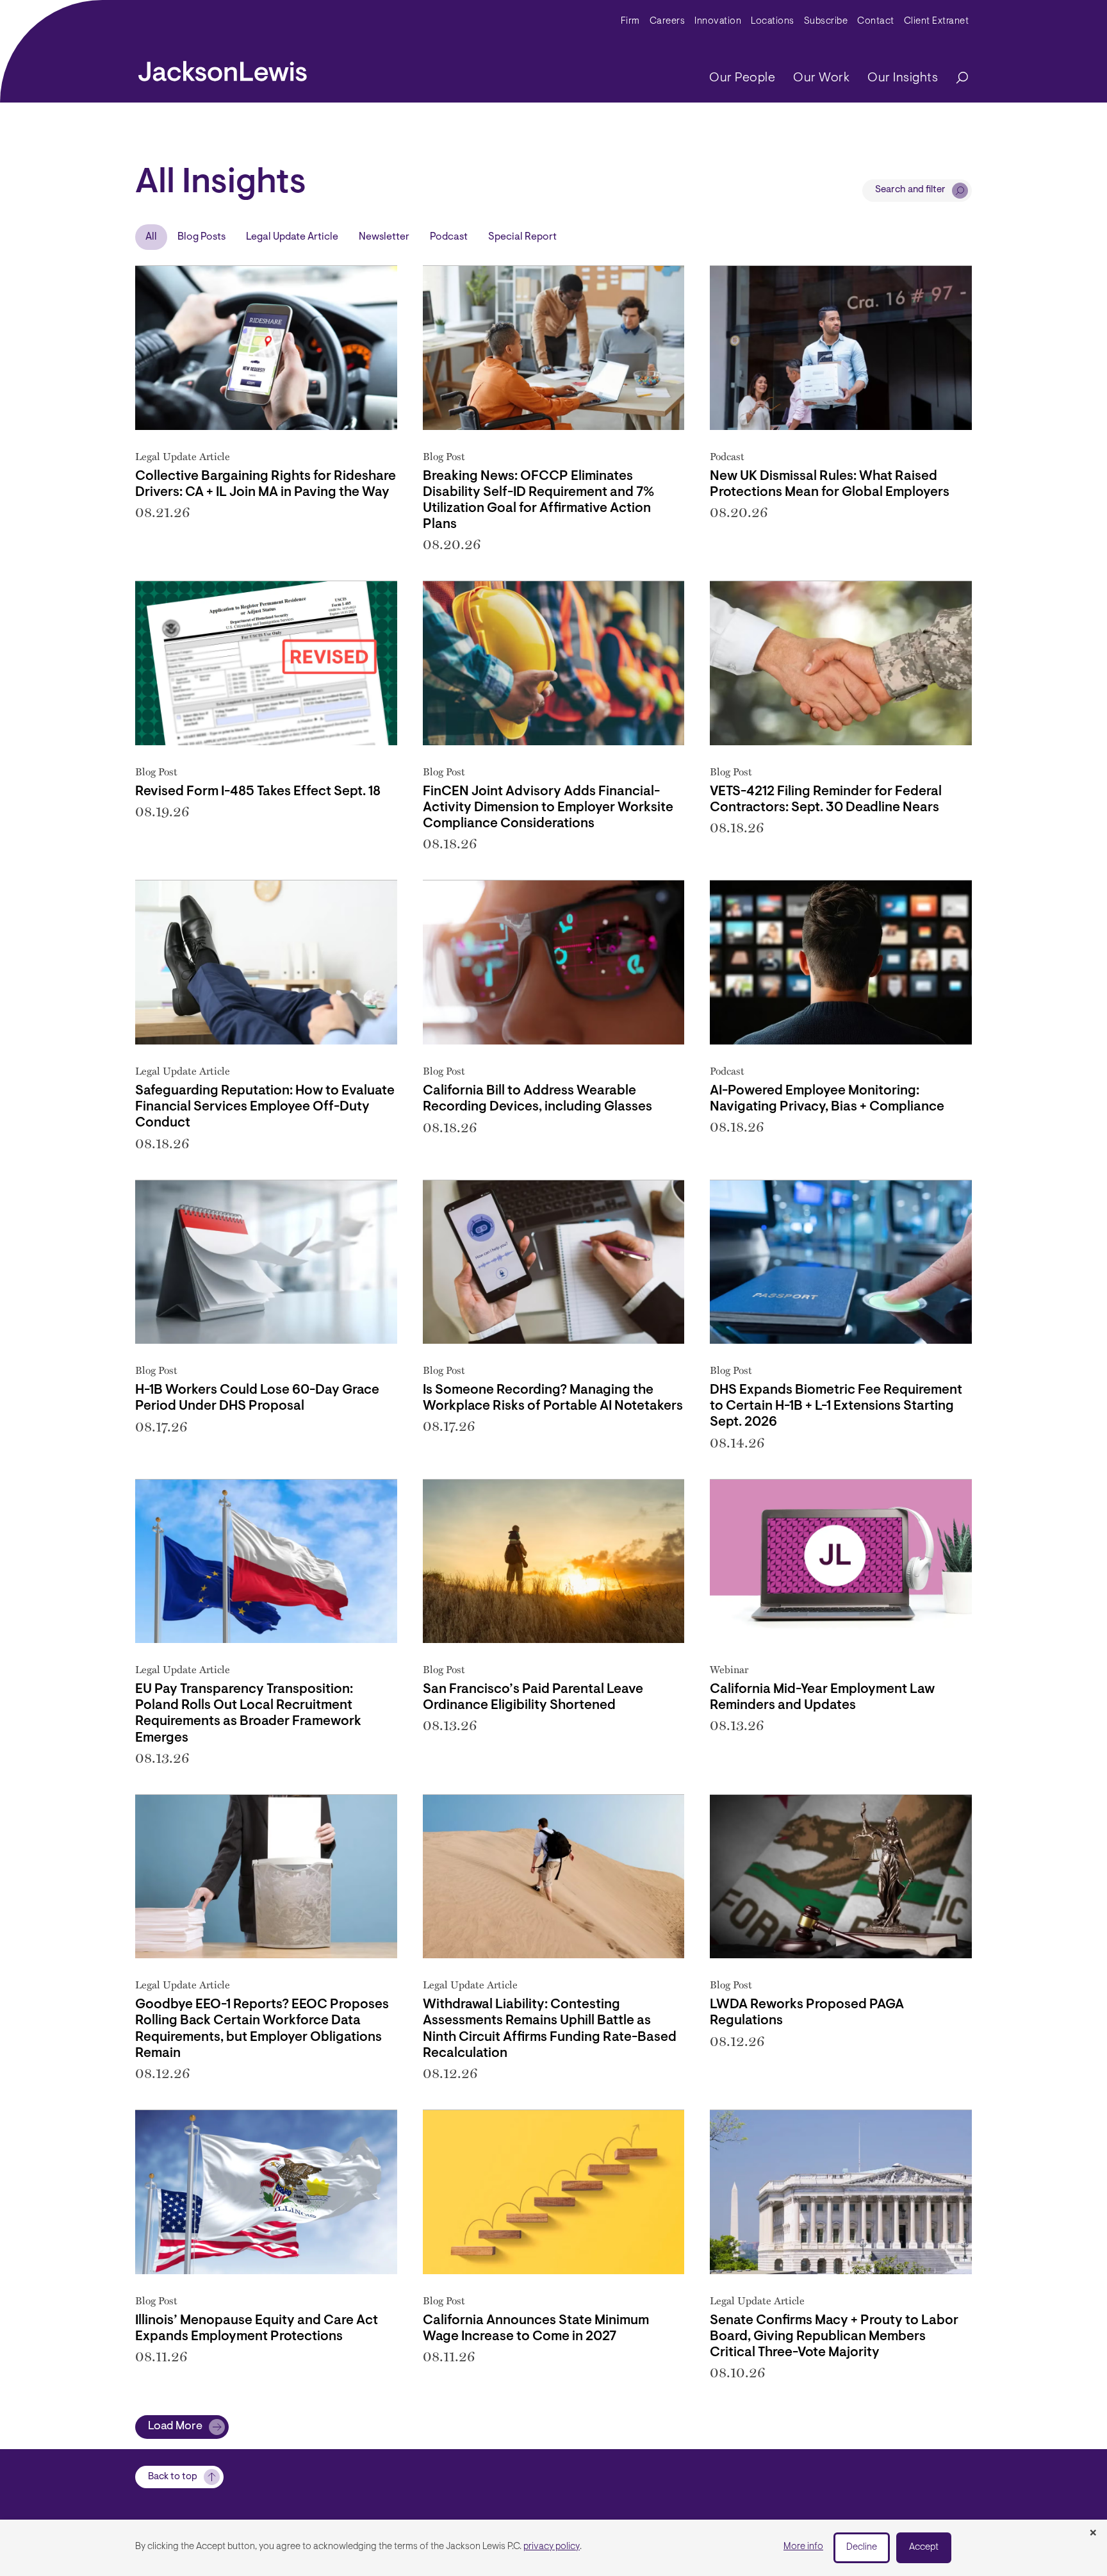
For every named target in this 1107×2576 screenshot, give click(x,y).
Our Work (821, 78)
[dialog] (553, 2548)
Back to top (173, 2477)
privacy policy (552, 2547)
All (151, 237)
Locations (773, 21)
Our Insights (903, 78)
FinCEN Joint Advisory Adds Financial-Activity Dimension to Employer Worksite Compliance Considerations (548, 808)
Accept (924, 2547)
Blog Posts (201, 237)
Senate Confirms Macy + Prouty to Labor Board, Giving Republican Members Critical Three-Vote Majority (834, 2337)
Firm (630, 21)
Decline (862, 2547)
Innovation (718, 21)
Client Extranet (937, 21)
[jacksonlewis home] (223, 68)
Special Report (522, 237)
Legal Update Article (292, 237)
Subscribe (826, 21)
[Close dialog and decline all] (1093, 2534)
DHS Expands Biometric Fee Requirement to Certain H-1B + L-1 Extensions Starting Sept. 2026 (836, 1406)
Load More (175, 2427)
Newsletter (384, 237)
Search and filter (910, 190)
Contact (876, 21)
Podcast (449, 237)
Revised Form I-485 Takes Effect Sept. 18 (258, 792)
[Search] (956, 78)
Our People (742, 78)
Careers (668, 21)
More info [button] (803, 2547)
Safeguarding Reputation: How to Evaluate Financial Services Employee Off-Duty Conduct (265, 1107)
